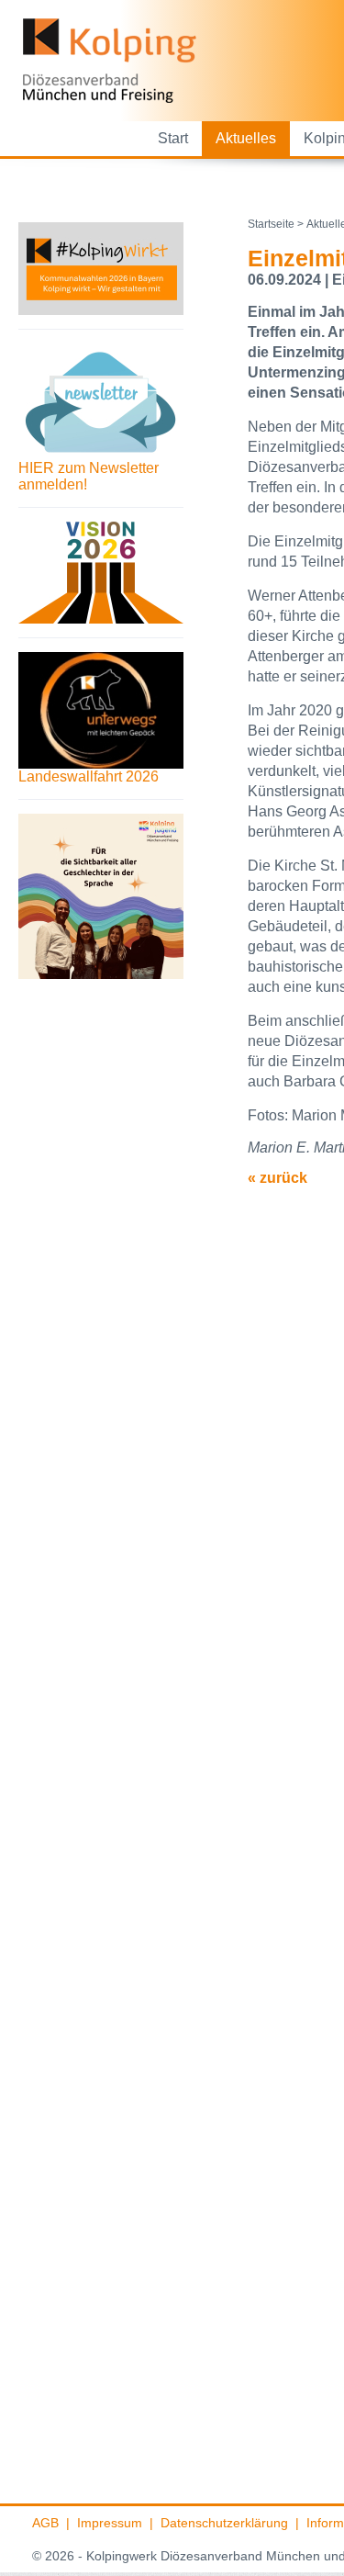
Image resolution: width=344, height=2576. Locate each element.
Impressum (110, 2523)
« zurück (277, 1178)
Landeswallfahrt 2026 (89, 776)
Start (173, 138)
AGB (45, 2523)
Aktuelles (246, 138)
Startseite (271, 224)
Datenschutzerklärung (224, 2523)
